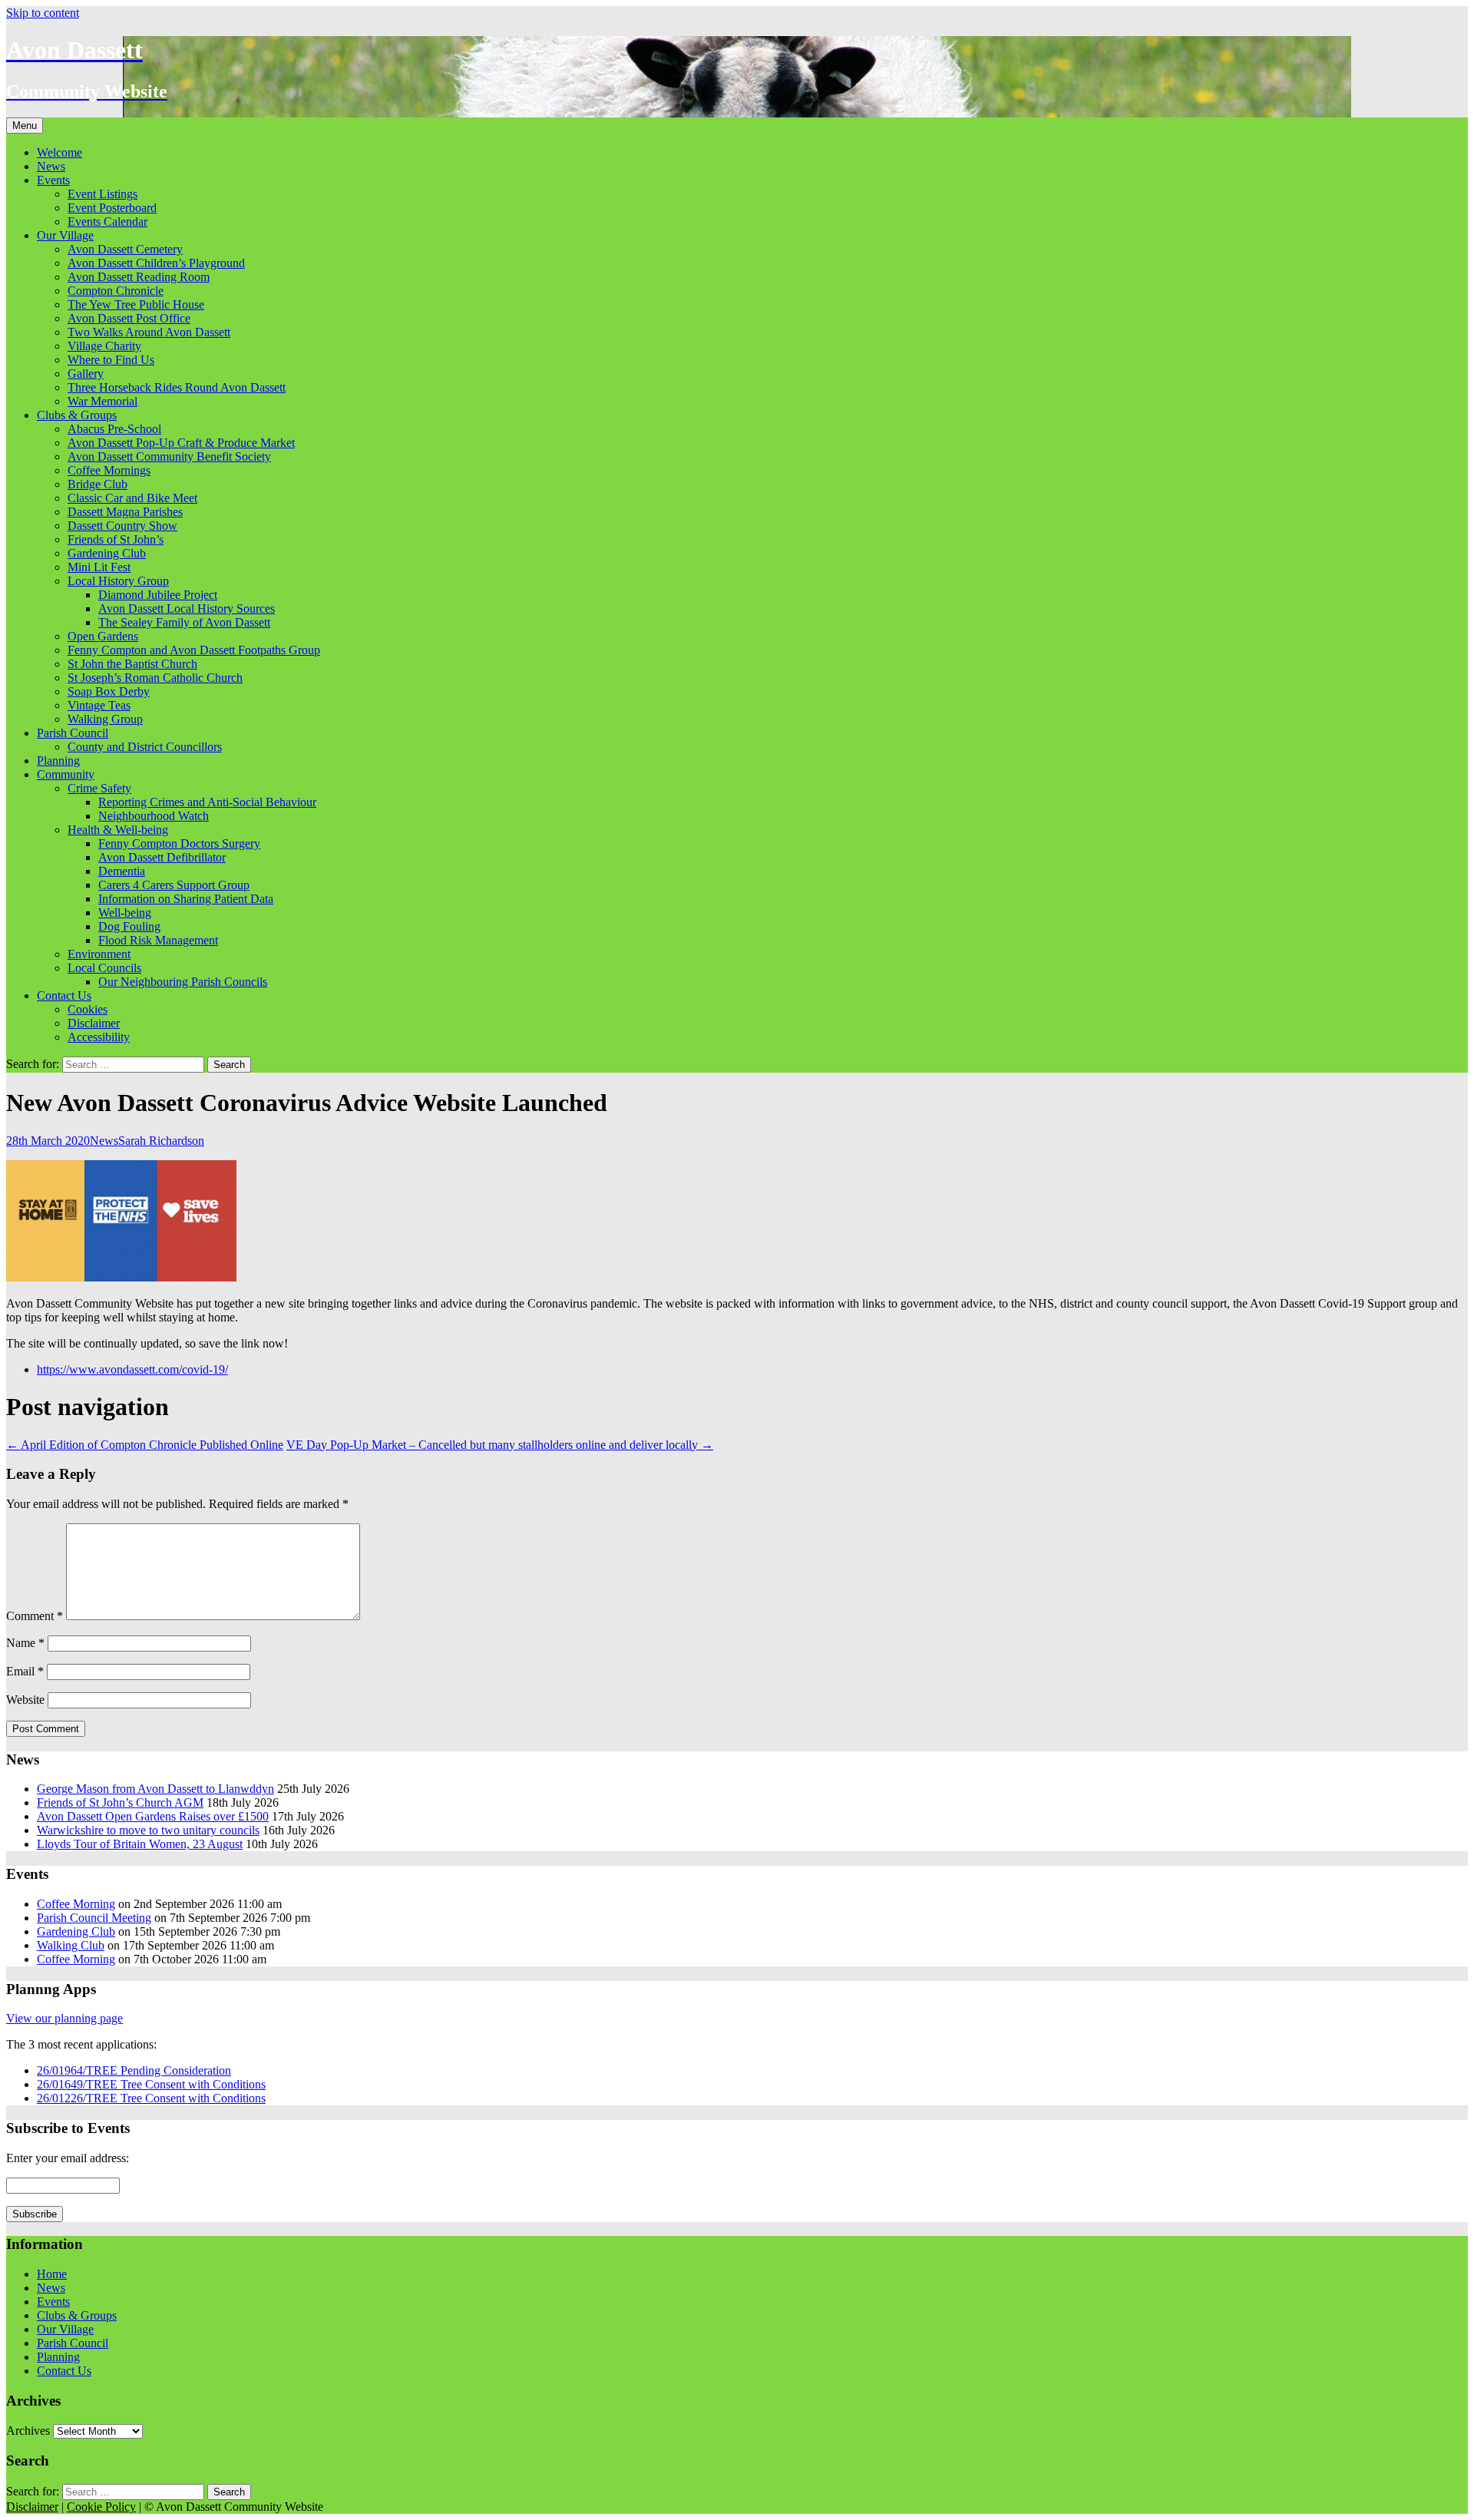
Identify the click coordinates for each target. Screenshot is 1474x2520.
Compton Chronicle (116, 291)
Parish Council (73, 733)
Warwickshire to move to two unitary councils (148, 1830)
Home (52, 2274)
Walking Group (105, 719)
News (51, 166)
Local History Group (118, 581)
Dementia (122, 871)
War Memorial (102, 401)
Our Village (65, 235)
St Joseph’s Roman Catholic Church (155, 678)
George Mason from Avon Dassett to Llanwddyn (155, 1789)
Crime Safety (99, 788)
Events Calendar (107, 222)
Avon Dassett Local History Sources (187, 609)
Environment (99, 954)
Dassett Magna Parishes (125, 512)
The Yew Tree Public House (136, 304)
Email (25, 1671)
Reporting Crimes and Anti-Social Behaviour (207, 802)
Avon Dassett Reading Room (139, 277)
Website (25, 1700)
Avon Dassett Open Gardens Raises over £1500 (153, 1816)
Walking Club (71, 1945)
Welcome (59, 152)
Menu (25, 126)
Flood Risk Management (158, 940)
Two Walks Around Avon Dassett (149, 332)
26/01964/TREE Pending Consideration (134, 2070)
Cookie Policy (101, 2507)
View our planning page (64, 2018)
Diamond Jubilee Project (158, 595)
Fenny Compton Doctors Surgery (179, 843)
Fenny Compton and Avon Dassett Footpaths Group (194, 650)
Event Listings (102, 194)
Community (66, 774)
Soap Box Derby (109, 691)
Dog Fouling (129, 926)
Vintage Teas (99, 705)
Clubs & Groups (77, 415)
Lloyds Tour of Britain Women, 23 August (140, 1844)
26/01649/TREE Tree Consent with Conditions (151, 2084)
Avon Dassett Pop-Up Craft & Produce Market (181, 443)
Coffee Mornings (109, 470)
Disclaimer (94, 1023)
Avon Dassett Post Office (129, 318)
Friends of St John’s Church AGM (120, 1802)
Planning (58, 761)
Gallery (86, 374)
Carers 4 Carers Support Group (174, 885)
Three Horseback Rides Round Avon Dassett (177, 387)
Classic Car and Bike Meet (132, 498)
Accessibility (99, 1037)
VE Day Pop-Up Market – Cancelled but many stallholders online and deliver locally (500, 1445)
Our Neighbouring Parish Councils (183, 982)
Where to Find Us (111, 360)
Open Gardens (103, 636)
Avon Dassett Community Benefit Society (169, 456)
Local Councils (104, 968)
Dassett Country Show (122, 526)
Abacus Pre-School (114, 429)
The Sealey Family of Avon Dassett (184, 622)
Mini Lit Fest (99, 567)
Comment (35, 1616)
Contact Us (64, 995)
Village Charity (104, 346)
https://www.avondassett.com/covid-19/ (132, 1369)
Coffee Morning (76, 1904)
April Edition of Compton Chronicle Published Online (145, 1445)
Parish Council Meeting (94, 1918)
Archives (28, 2431)
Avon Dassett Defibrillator (162, 857)
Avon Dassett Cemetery (125, 249)
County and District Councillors (145, 747)
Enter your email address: (68, 2158)
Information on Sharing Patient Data (186, 899)
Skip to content (43, 13)
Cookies (88, 1009)
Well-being (125, 913)
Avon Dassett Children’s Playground (156, 263)
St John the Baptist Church (132, 664)
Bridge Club (97, 484)
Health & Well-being (118, 830)
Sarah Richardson (161, 1141)
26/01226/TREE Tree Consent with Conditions (151, 2098)
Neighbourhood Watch (154, 816)
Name (25, 1643)
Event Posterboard (112, 208)
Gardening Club (107, 553)
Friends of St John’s (116, 539)
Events (53, 180)
